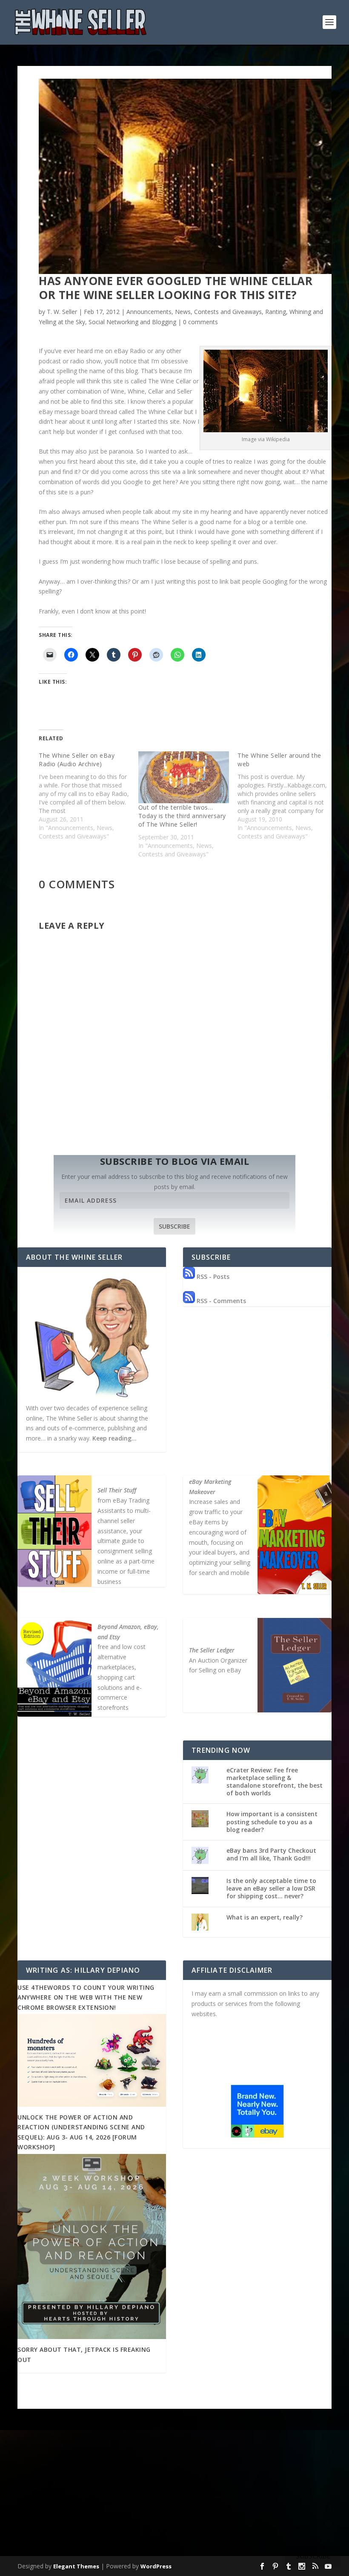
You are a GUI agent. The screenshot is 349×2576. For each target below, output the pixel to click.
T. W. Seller (62, 312)
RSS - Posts (212, 1277)
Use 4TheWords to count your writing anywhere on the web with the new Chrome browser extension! (86, 1997)
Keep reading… (114, 1438)
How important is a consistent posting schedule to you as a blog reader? (272, 1821)
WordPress (156, 2566)
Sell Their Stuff (117, 1490)
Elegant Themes (76, 2566)
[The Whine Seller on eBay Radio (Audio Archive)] (89, 796)
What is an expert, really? (265, 1917)
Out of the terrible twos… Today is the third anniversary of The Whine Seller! (182, 816)
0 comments (200, 322)
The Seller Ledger (212, 1650)
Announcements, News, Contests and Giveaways (194, 312)
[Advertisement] (174, 2490)
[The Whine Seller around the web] (287, 796)
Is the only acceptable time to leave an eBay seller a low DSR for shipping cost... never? (271, 1888)
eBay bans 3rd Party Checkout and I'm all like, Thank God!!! (271, 1854)
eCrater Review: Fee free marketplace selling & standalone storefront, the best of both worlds (275, 1782)
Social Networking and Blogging (132, 322)
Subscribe (174, 1226)
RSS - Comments (220, 1301)
